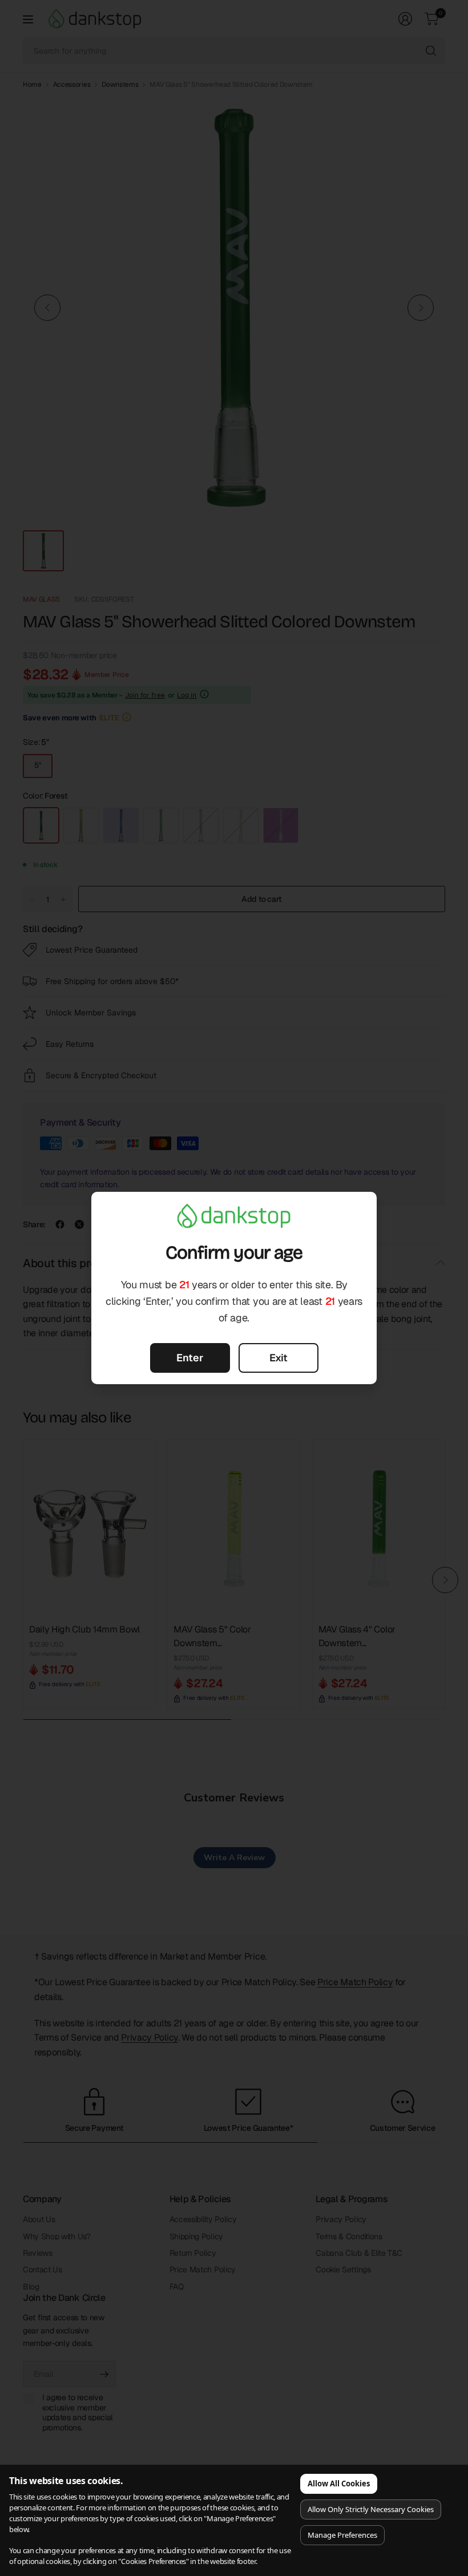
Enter (190, 1358)
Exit (279, 1358)
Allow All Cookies (339, 2484)
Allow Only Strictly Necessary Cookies (371, 2509)
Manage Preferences (342, 2535)
